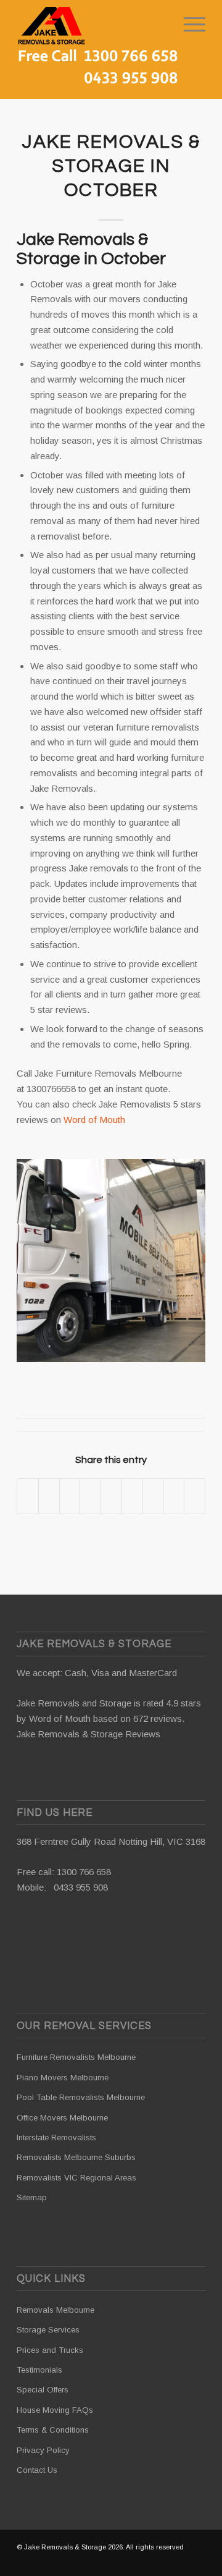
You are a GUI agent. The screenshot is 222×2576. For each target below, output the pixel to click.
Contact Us (37, 2470)
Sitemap (32, 2197)
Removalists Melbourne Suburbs (76, 2157)
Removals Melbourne (55, 2310)
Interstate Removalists (56, 2137)
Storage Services (48, 2330)
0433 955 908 (81, 1887)
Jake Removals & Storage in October (111, 166)
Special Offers (43, 2390)
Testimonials (39, 2370)
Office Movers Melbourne (62, 2118)
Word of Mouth (94, 1120)
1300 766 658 (84, 1872)
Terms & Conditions (53, 2430)
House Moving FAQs (55, 2410)
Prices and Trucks (50, 2350)
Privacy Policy (43, 2450)
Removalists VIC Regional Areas (76, 2178)
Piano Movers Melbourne (63, 2078)
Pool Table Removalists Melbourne (81, 2097)
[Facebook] (196, 2561)
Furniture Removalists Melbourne (76, 2057)
